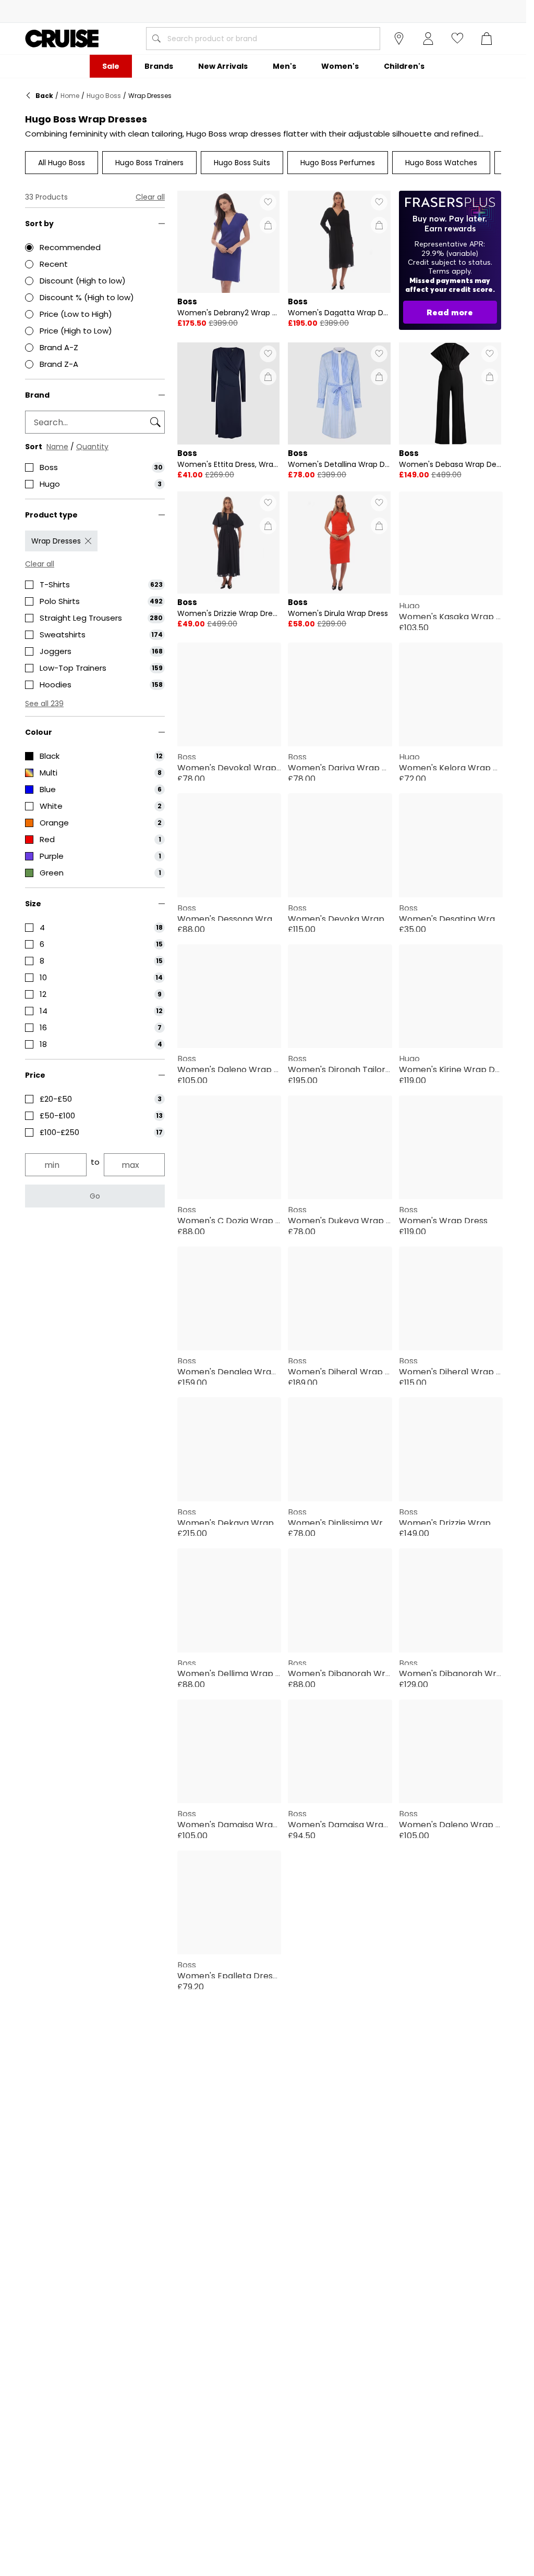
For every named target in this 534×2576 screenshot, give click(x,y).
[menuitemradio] (95, 248)
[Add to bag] (268, 225)
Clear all (150, 197)
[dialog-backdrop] (450, 260)
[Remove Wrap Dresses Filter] (88, 541)
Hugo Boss (104, 96)
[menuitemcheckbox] (95, 467)
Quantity (92, 447)
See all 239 (44, 704)
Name (57, 447)
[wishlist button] (457, 39)
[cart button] (487, 39)
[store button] (399, 39)
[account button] (428, 39)
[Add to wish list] (268, 202)
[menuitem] (111, 66)
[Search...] (156, 39)
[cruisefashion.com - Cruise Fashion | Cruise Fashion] (62, 39)
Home (70, 96)
